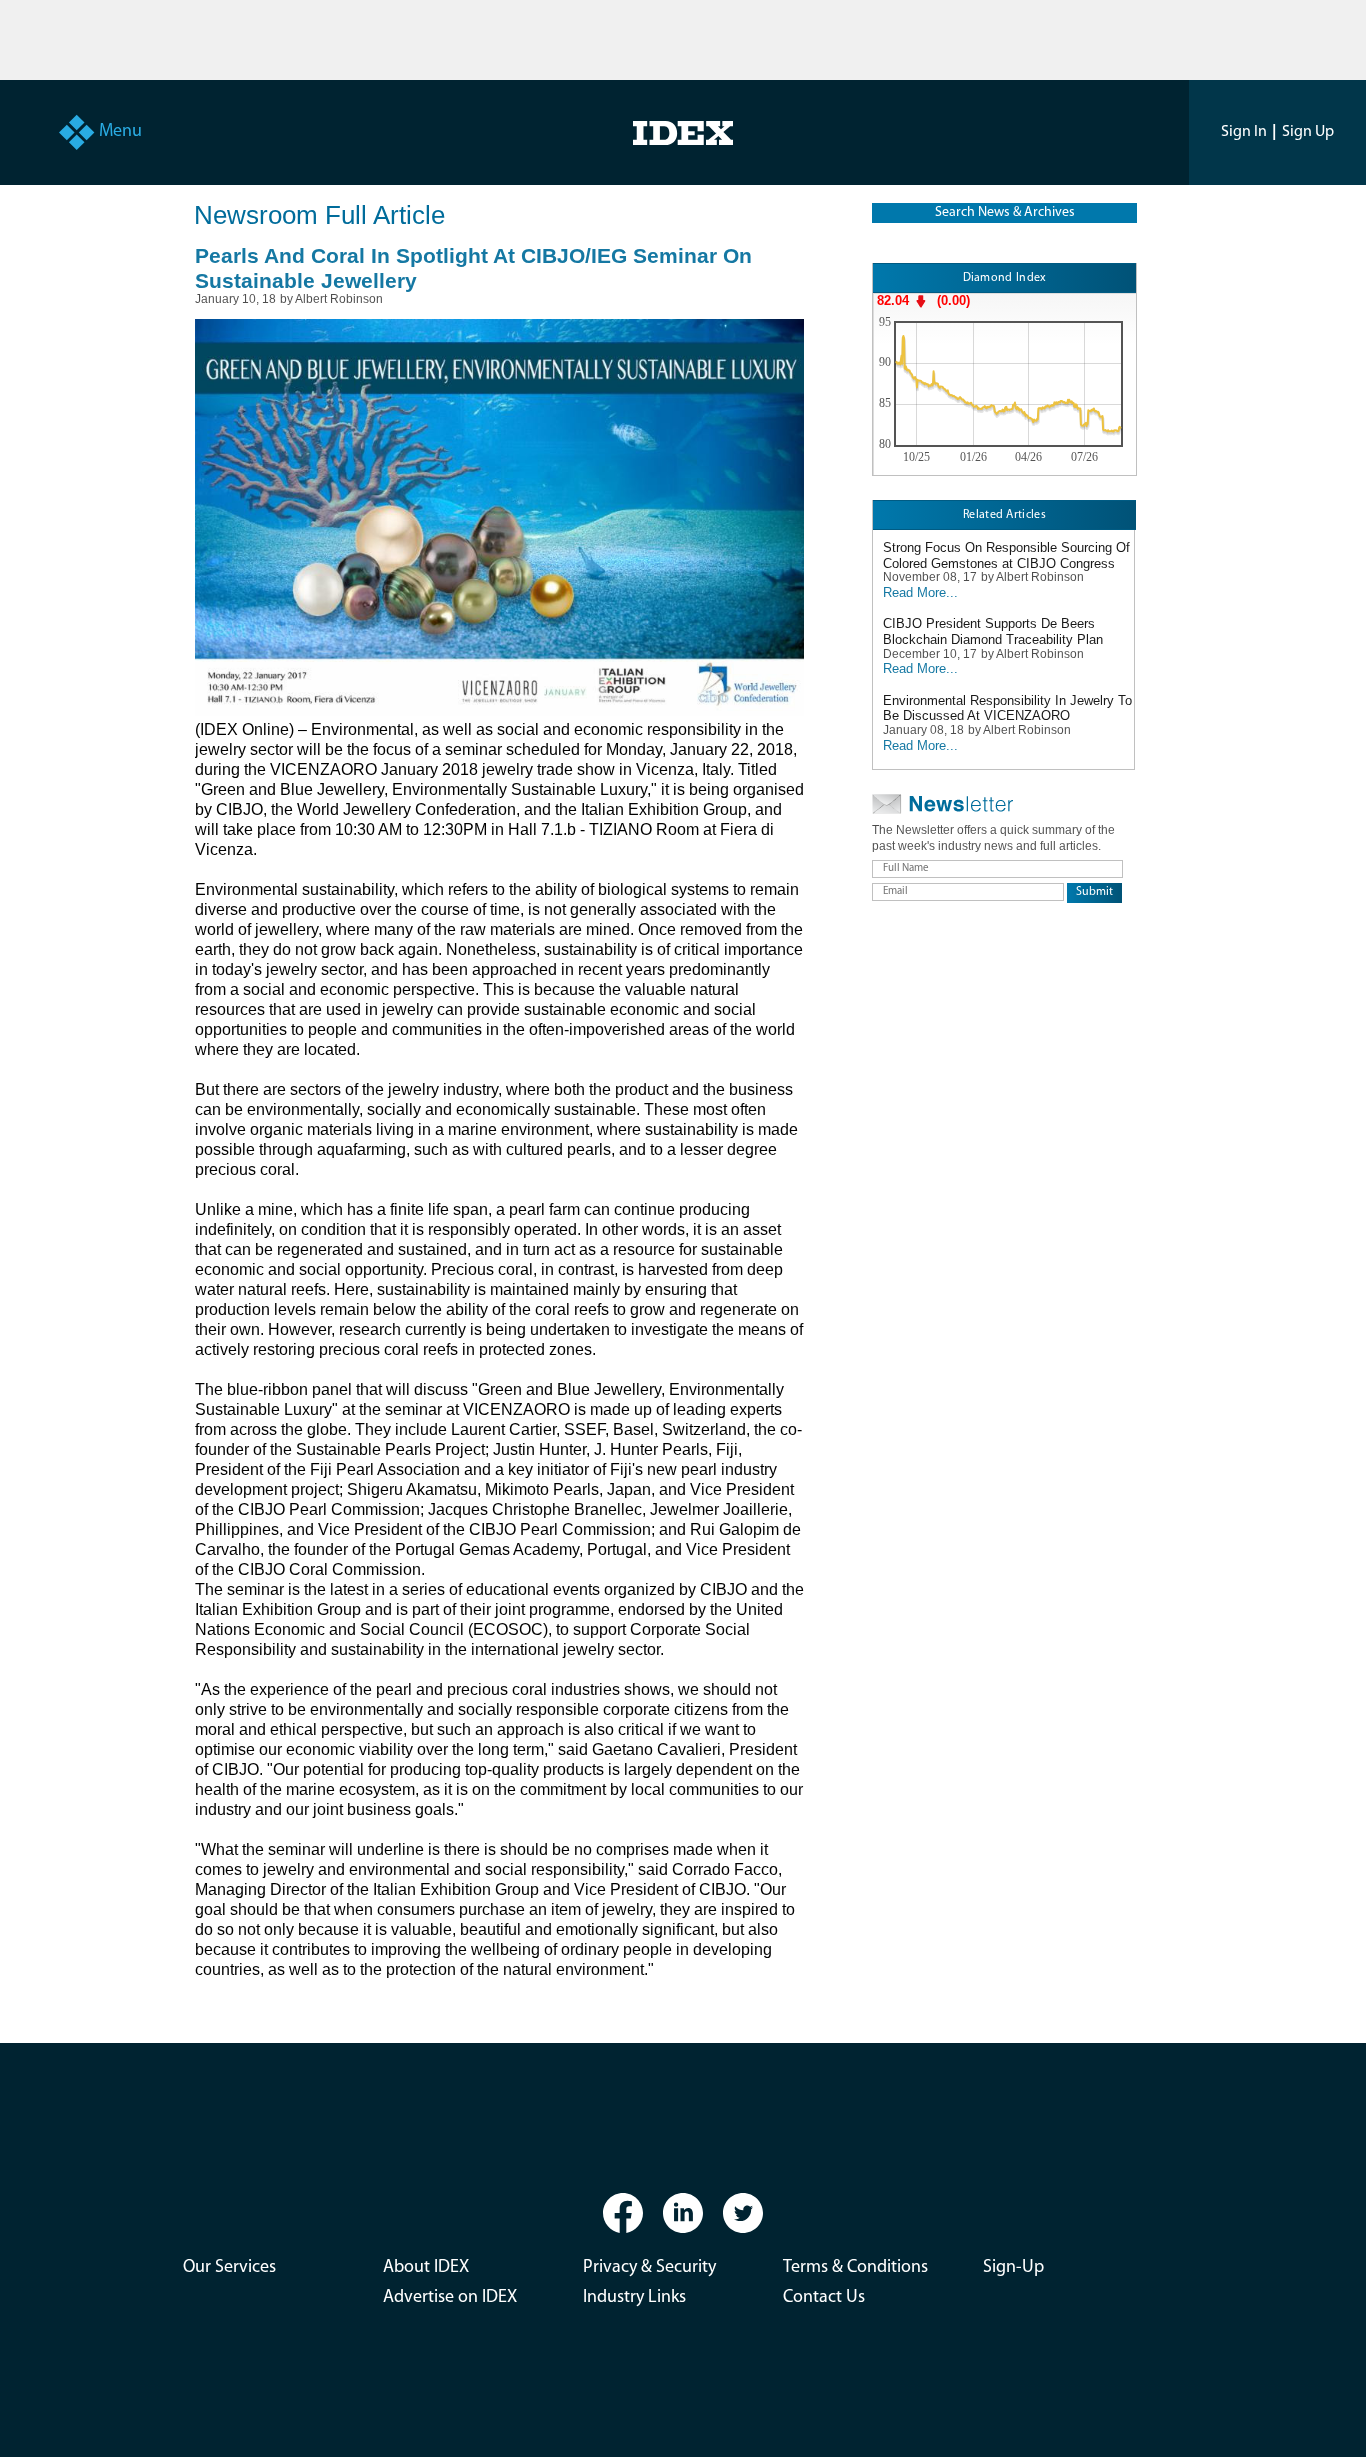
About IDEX (426, 2268)
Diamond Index (1005, 278)
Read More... (920, 592)
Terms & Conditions (855, 2268)
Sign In (1244, 132)
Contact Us (824, 2298)
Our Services (229, 2268)
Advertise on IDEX (450, 2298)
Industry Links (634, 2298)
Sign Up (1308, 132)
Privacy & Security (649, 2268)
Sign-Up (1013, 2268)
